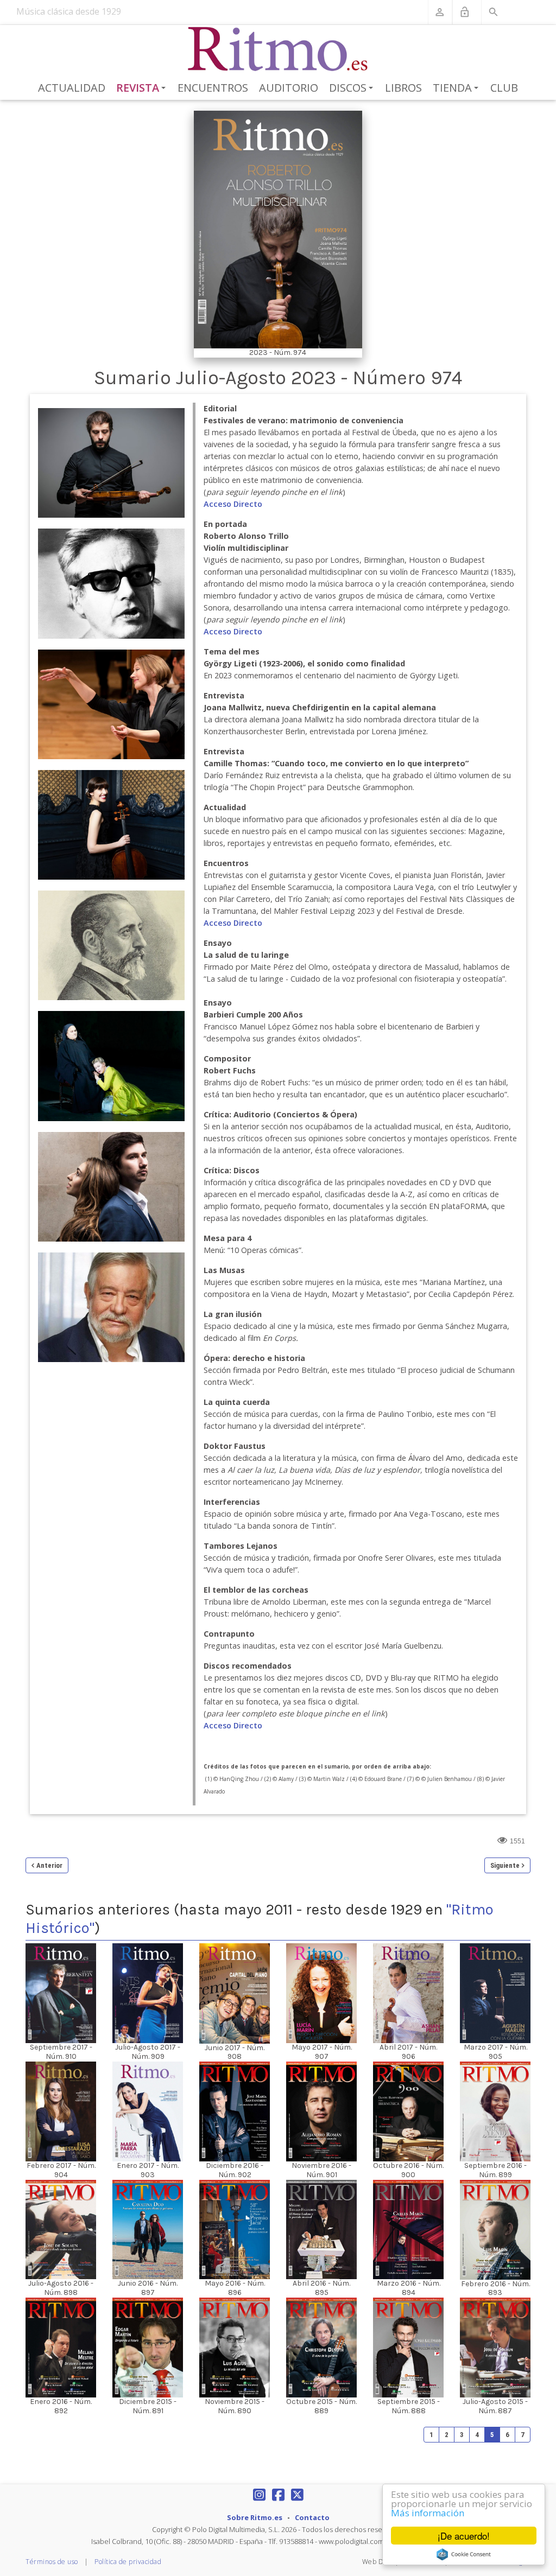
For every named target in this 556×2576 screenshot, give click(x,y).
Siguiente (505, 1865)
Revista (143, 88)
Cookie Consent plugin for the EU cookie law (464, 2554)
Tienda (457, 88)
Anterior (49, 1865)
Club (504, 88)
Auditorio (289, 88)
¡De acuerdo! (464, 2536)
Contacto (312, 2517)
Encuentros (213, 88)
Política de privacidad (128, 2562)
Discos (353, 88)
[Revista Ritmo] (278, 49)
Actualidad (72, 88)
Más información (428, 2513)
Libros (403, 88)
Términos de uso (52, 2562)
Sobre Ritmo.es (255, 2517)
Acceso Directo (233, 504)
